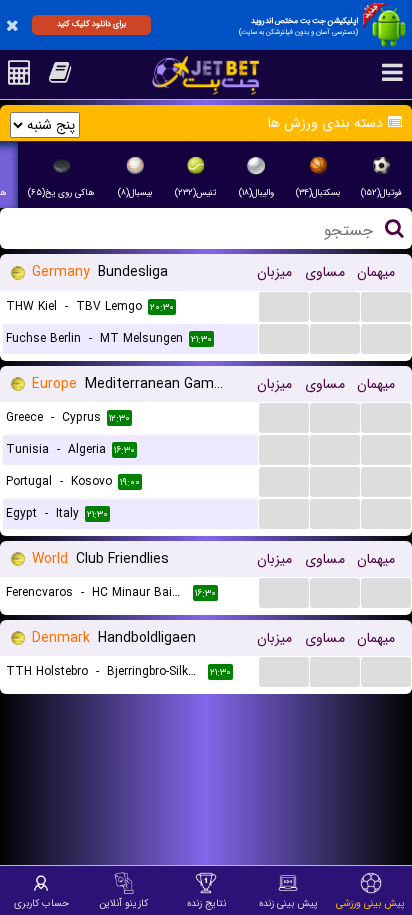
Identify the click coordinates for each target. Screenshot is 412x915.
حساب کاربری (41, 903)
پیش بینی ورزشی (370, 903)
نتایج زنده (206, 903)
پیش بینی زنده (288, 903)
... (284, 305)
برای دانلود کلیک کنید (91, 24)
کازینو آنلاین (123, 903)
